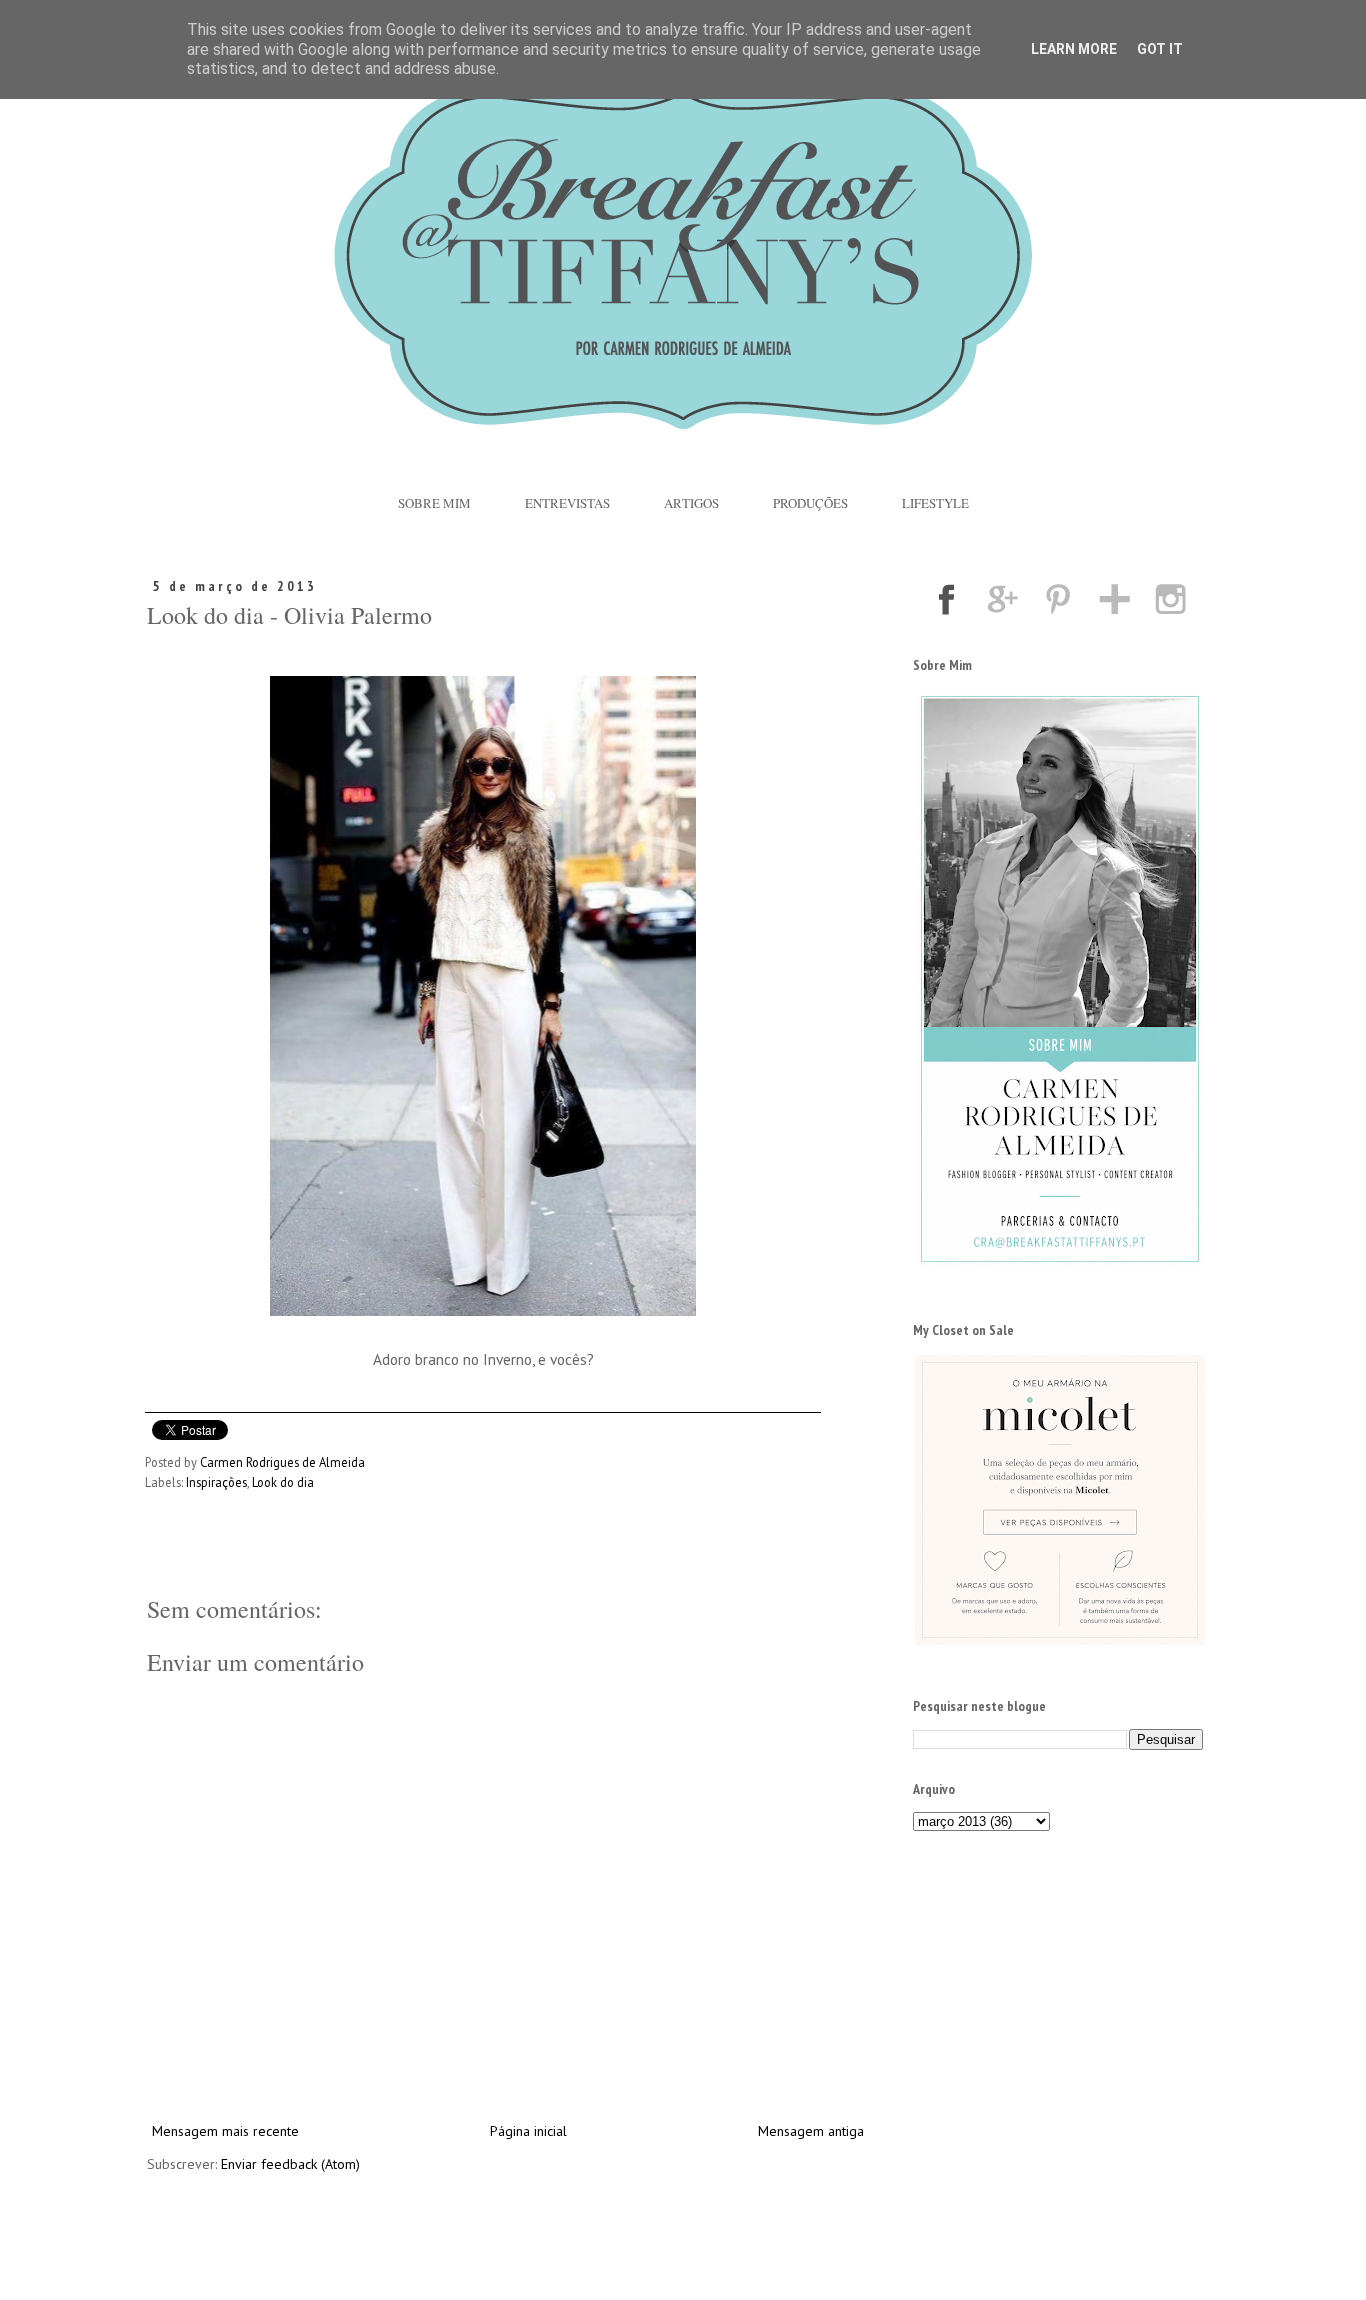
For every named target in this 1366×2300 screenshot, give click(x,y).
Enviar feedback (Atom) (290, 2164)
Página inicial (528, 2131)
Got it (1160, 49)
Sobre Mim (434, 503)
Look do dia (283, 1482)
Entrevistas (567, 503)
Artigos (691, 503)
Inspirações (216, 1482)
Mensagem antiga (811, 2131)
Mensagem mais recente (225, 2131)
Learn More (1074, 49)
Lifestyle (935, 503)
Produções (810, 503)
